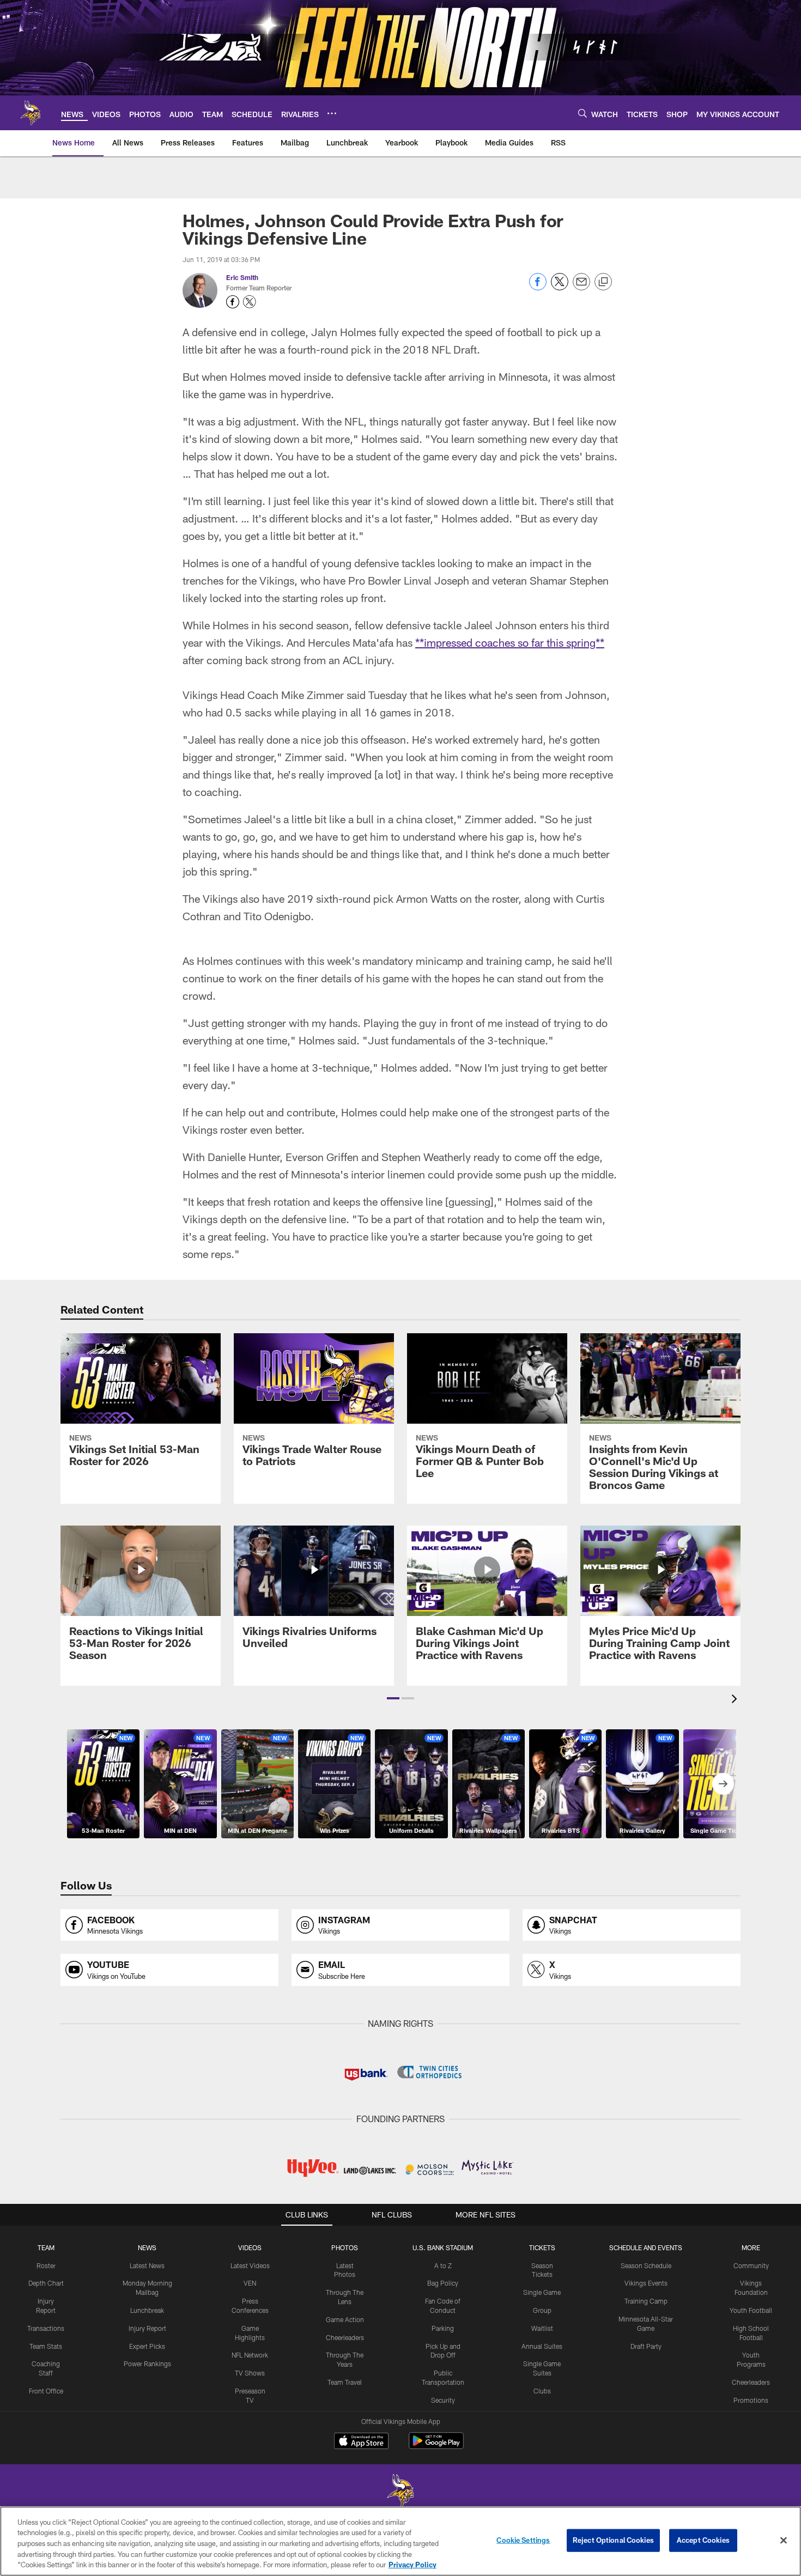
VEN (250, 2283)
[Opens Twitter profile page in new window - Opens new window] (250, 302)
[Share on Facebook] (538, 287)
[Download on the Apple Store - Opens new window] (361, 2442)
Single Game (542, 2292)
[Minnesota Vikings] (400, 2492)
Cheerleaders (345, 2337)
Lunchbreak (147, 2310)
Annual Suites (542, 2346)
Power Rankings (147, 2364)
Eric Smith (242, 277)
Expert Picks (147, 2346)
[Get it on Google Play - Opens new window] (436, 2446)
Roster (46, 2265)
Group (542, 2310)
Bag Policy (443, 2283)
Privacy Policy (412, 2565)
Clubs (542, 2391)
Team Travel (345, 2382)
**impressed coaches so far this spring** (510, 642)
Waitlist (542, 2328)
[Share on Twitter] (560, 287)
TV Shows (250, 2373)
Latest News (147, 2265)
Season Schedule (646, 2265)
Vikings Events (646, 2283)
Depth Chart (46, 2283)
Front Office (46, 2391)
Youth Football (751, 2310)
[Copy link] (603, 282)
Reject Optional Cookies (613, 2540)
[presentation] (736, 1700)
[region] (400, 2541)
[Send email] (581, 287)
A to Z (443, 2265)
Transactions (46, 2328)
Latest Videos (250, 2265)
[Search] (582, 113)
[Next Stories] (723, 1784)
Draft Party (646, 2346)
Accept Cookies (703, 2540)
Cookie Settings (523, 2540)
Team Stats (46, 2346)
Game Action (345, 2319)
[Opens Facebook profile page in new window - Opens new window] (233, 302)
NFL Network (250, 2355)
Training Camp (646, 2301)
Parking (443, 2328)
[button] (393, 1698)
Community (751, 2265)
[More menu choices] (332, 113)
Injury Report (147, 2328)
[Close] (784, 2541)
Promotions (751, 2400)
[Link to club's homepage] (31, 113)
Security (443, 2400)
